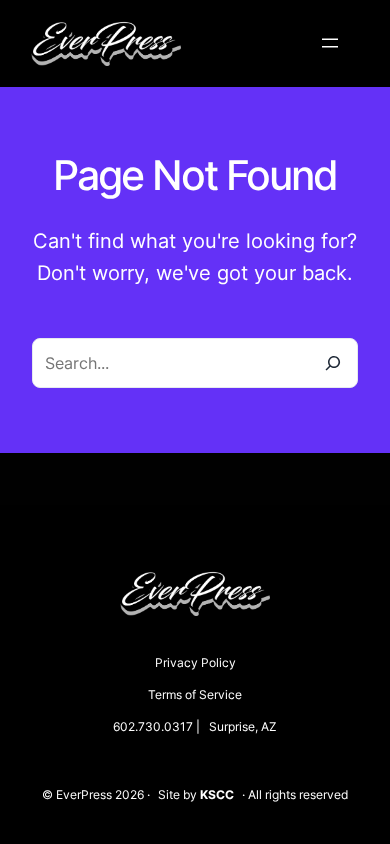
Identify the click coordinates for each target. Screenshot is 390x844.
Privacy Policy (195, 662)
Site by (196, 794)
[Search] (333, 363)
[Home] (106, 32)
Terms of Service (195, 694)
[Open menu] (330, 43)
